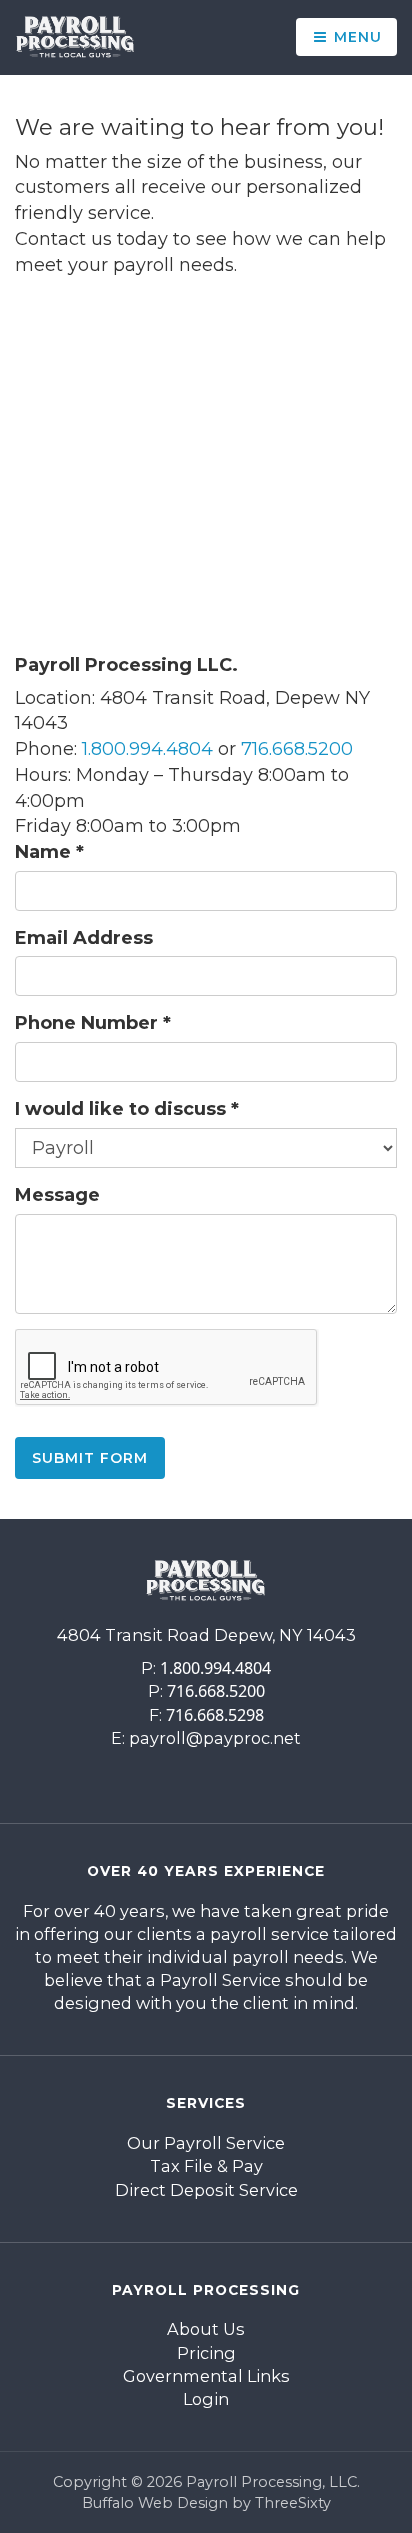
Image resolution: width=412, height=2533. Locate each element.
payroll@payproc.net (215, 1738)
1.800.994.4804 (147, 749)
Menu (355, 37)
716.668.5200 (297, 749)
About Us (206, 2329)
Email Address (84, 938)
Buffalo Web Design (155, 2503)
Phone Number (93, 1023)
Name (49, 852)
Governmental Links (206, 2376)
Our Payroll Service (206, 2143)
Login (206, 2399)
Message (57, 1195)
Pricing (206, 2353)
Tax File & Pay (206, 2166)
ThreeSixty (293, 2503)
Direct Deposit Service (206, 2190)
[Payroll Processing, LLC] (75, 37)
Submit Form (90, 1458)
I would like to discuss (127, 1109)
